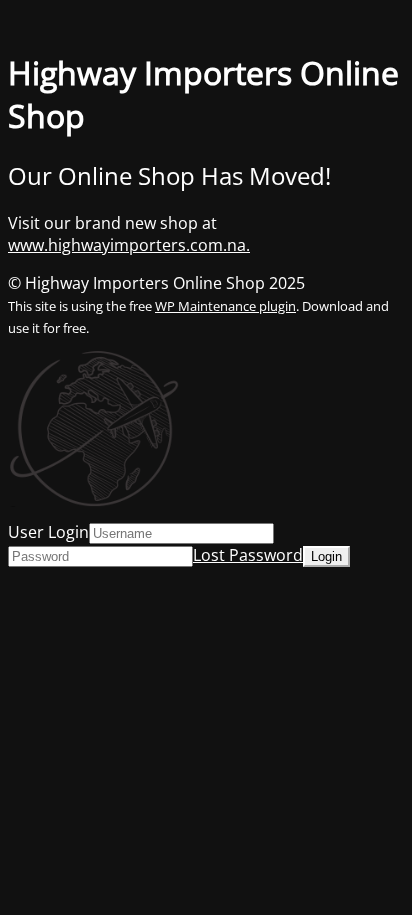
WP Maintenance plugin (225, 306)
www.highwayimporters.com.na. (129, 245)
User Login (48, 532)
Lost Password (248, 555)
